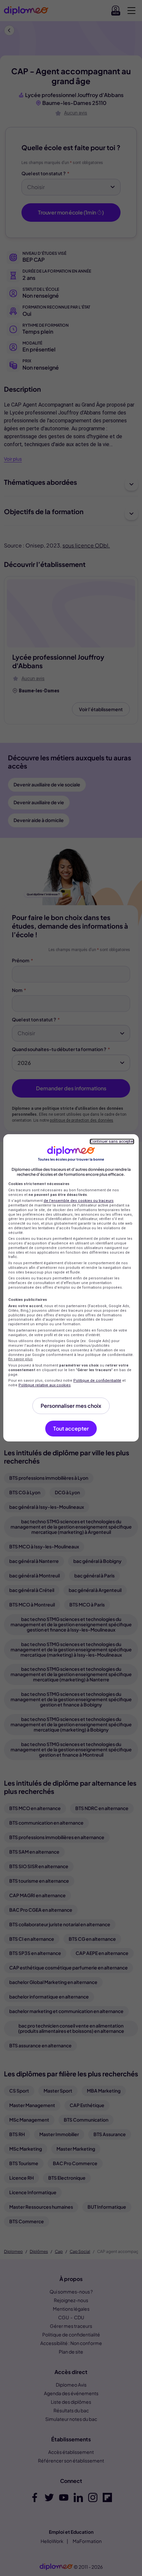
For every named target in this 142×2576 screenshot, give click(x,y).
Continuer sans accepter (112, 1141)
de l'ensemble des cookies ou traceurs (79, 1201)
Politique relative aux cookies (45, 1385)
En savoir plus (20, 1359)
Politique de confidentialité (97, 1381)
